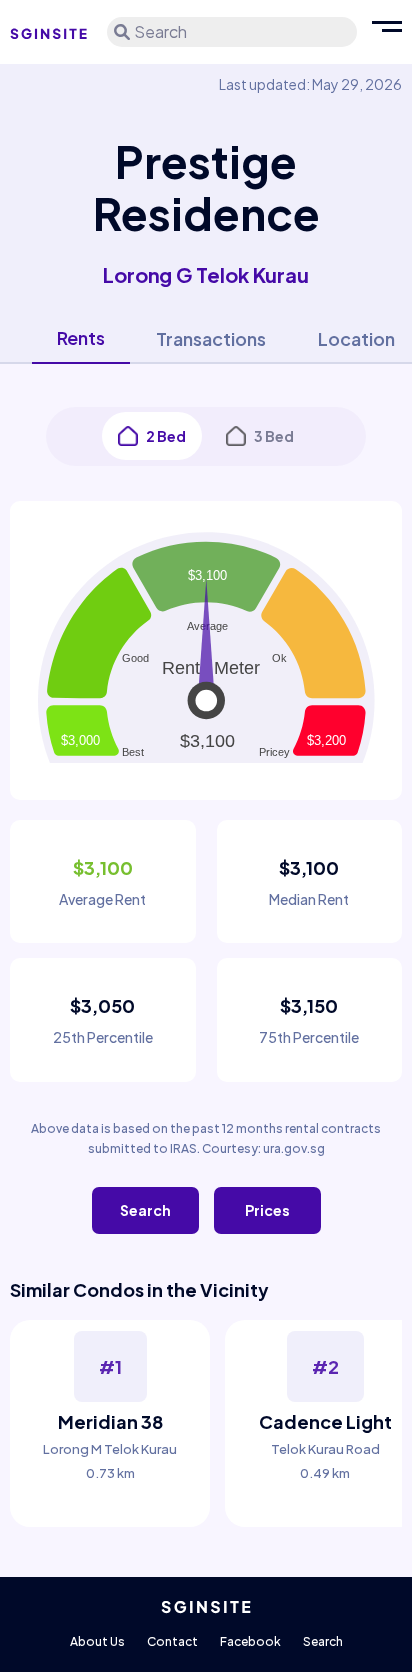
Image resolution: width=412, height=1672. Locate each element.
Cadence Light (325, 1421)
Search (145, 1210)
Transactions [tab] (211, 338)
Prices (267, 1210)
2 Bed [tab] (166, 436)
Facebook (250, 1641)
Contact (172, 1641)
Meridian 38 (110, 1421)
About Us (97, 1641)
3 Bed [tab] (274, 436)
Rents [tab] (81, 337)
